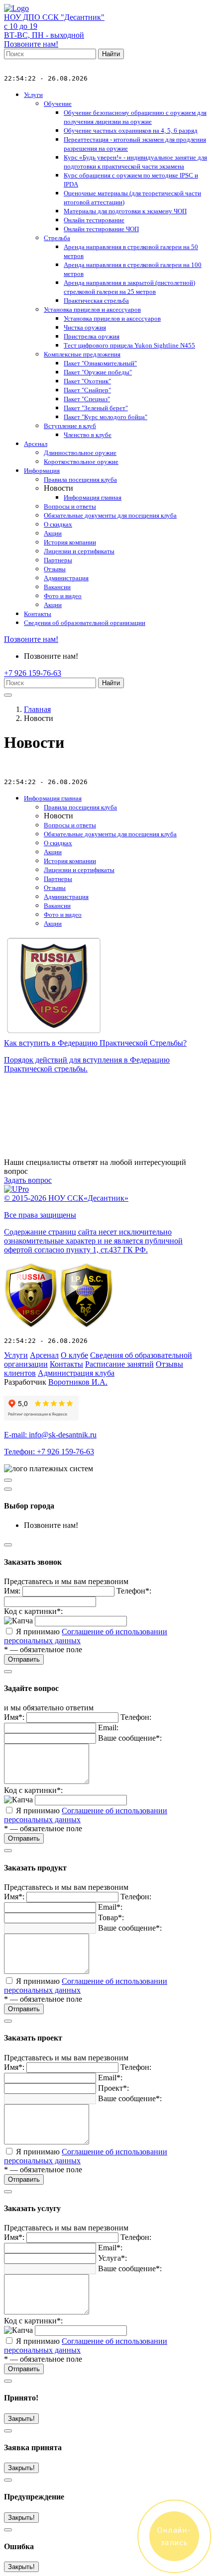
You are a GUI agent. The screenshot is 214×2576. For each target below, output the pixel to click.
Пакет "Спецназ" (87, 399)
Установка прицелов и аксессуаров (92, 310)
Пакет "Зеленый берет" (96, 408)
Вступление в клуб (70, 426)
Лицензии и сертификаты (79, 551)
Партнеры (58, 560)
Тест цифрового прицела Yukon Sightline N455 (129, 345)
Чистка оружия (85, 327)
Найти (111, 54)
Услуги (33, 95)
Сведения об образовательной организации (85, 623)
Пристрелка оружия (92, 336)
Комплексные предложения (82, 354)
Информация (42, 471)
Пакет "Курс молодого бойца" (106, 417)
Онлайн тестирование (94, 220)
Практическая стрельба (96, 301)
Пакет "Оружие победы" (98, 372)
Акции (53, 533)
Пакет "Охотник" (87, 381)
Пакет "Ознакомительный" (100, 363)
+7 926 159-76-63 (33, 673)
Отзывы (55, 569)
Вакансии (57, 587)
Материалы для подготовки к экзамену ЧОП (125, 211)
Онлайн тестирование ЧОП (101, 229)
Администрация (66, 578)
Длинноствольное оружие (80, 453)
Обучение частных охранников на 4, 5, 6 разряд (131, 131)
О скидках (58, 524)
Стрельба (57, 238)
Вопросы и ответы (70, 506)
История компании (70, 542)
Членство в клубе (88, 435)
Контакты (38, 614)
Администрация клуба (76, 1373)
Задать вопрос (28, 1180)
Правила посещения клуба (80, 480)
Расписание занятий (119, 1364)
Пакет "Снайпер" (87, 390)
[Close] (8, 1489)
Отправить (24, 1659)
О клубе (74, 1355)
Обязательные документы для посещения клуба (110, 515)
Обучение (58, 104)
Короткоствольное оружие (81, 462)
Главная (37, 709)
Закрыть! (21, 2419)
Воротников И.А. (78, 1382)
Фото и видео (63, 596)
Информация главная (93, 497)
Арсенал (36, 444)
